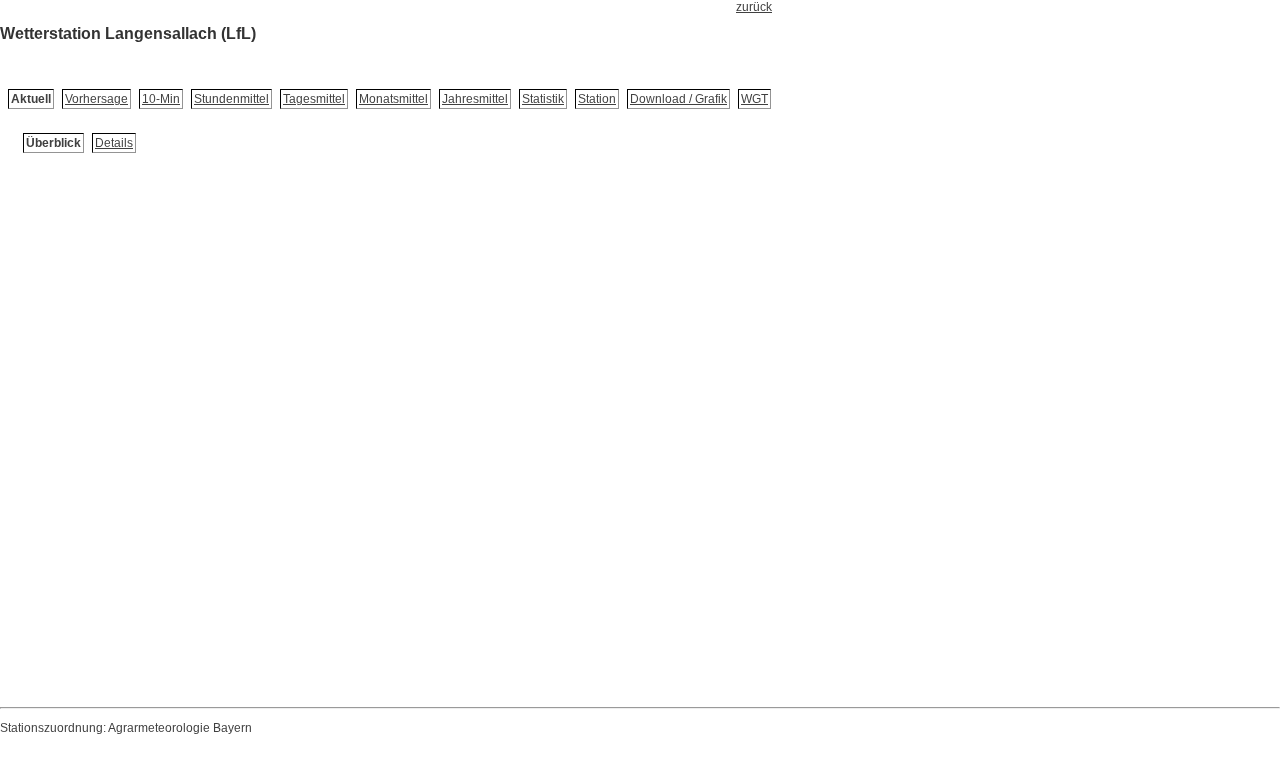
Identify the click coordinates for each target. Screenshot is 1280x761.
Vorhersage (96, 99)
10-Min (161, 99)
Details (114, 143)
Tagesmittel (314, 99)
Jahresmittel (475, 99)
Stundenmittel (231, 99)
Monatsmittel (393, 99)
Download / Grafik (678, 99)
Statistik (543, 99)
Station (597, 99)
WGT (754, 99)
